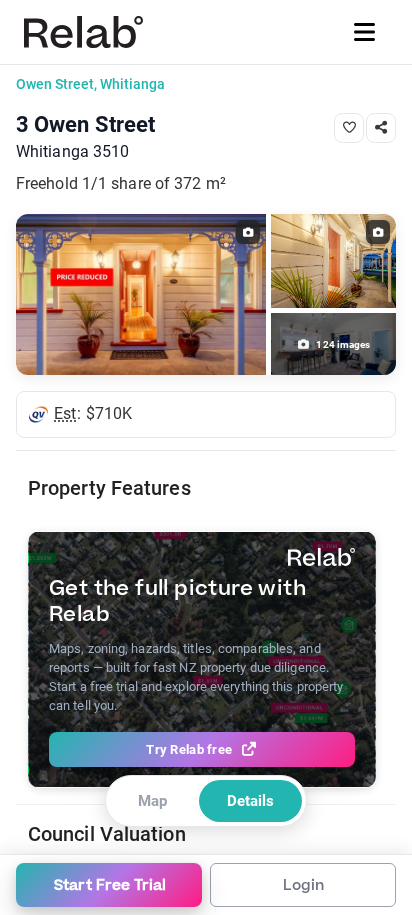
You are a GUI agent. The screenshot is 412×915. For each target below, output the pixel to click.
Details (250, 801)
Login (303, 885)
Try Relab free (189, 749)
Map (152, 801)
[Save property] (349, 128)
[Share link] (381, 128)
